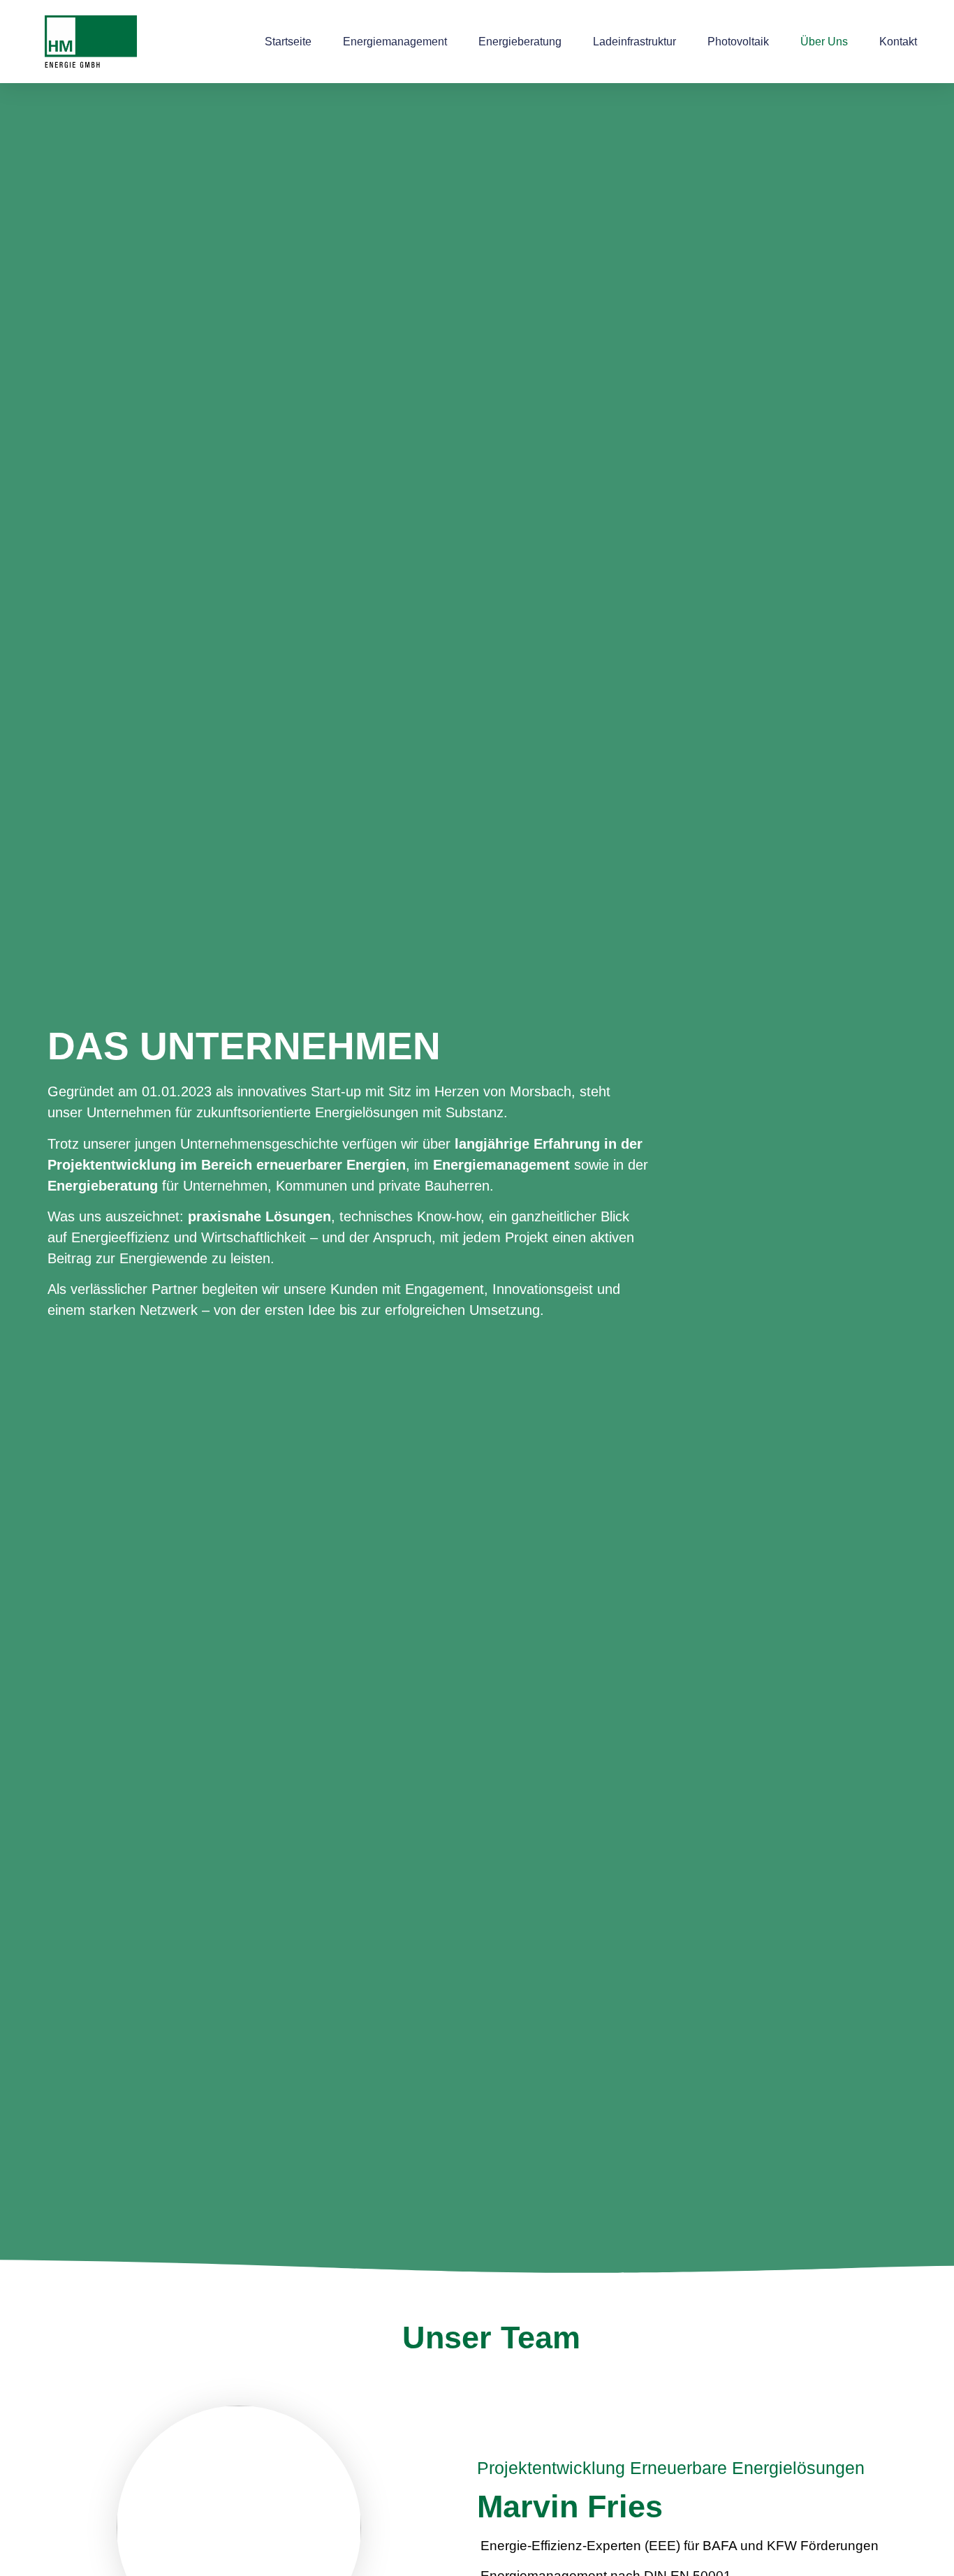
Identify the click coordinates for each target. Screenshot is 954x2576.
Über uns (824, 42)
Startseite (288, 42)
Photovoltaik (738, 42)
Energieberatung (520, 42)
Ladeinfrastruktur (634, 42)
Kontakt (898, 42)
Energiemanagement (395, 42)
